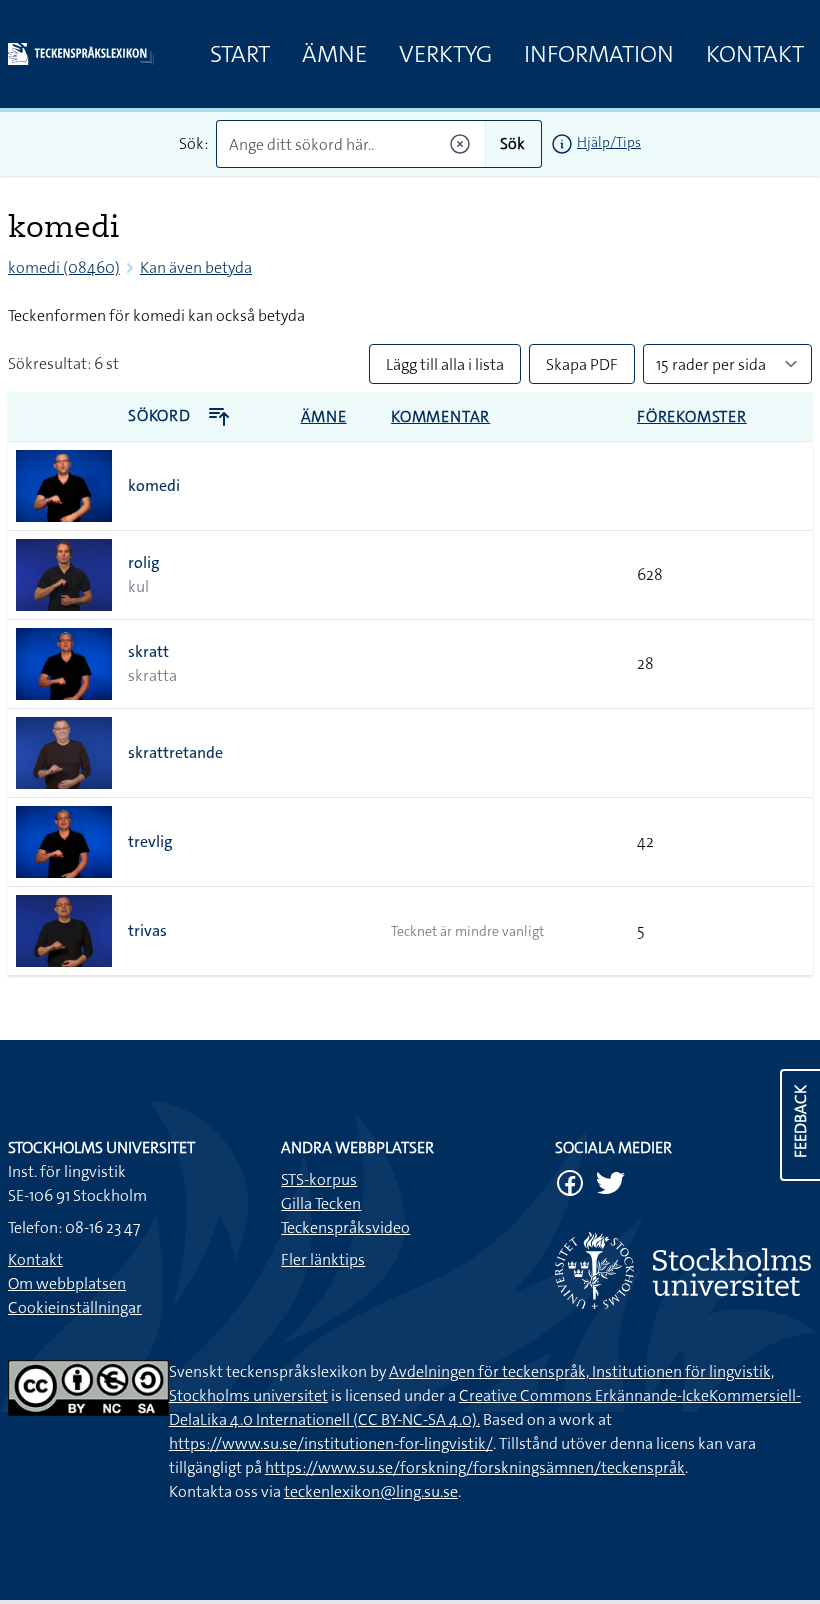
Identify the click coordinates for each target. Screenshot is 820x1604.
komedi (154, 485)
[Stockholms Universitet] (683, 1270)
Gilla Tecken (321, 1203)
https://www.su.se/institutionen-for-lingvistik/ (331, 1443)
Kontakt (755, 54)
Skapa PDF (582, 364)
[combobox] (350, 144)
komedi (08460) (64, 267)
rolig (144, 562)
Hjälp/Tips (609, 142)
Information (599, 54)
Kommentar (440, 416)
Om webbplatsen (67, 1283)
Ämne (334, 54)
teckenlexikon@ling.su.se (371, 1491)
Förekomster (692, 416)
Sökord (161, 415)
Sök (512, 143)
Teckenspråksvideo (345, 1227)
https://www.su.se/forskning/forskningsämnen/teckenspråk (475, 1467)
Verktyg (445, 54)
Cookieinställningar (75, 1307)
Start (240, 54)
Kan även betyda (196, 267)
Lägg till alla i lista (445, 364)
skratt (148, 651)
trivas (147, 930)
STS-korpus (319, 1179)
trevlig (150, 841)
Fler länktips (323, 1259)
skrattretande (175, 752)
